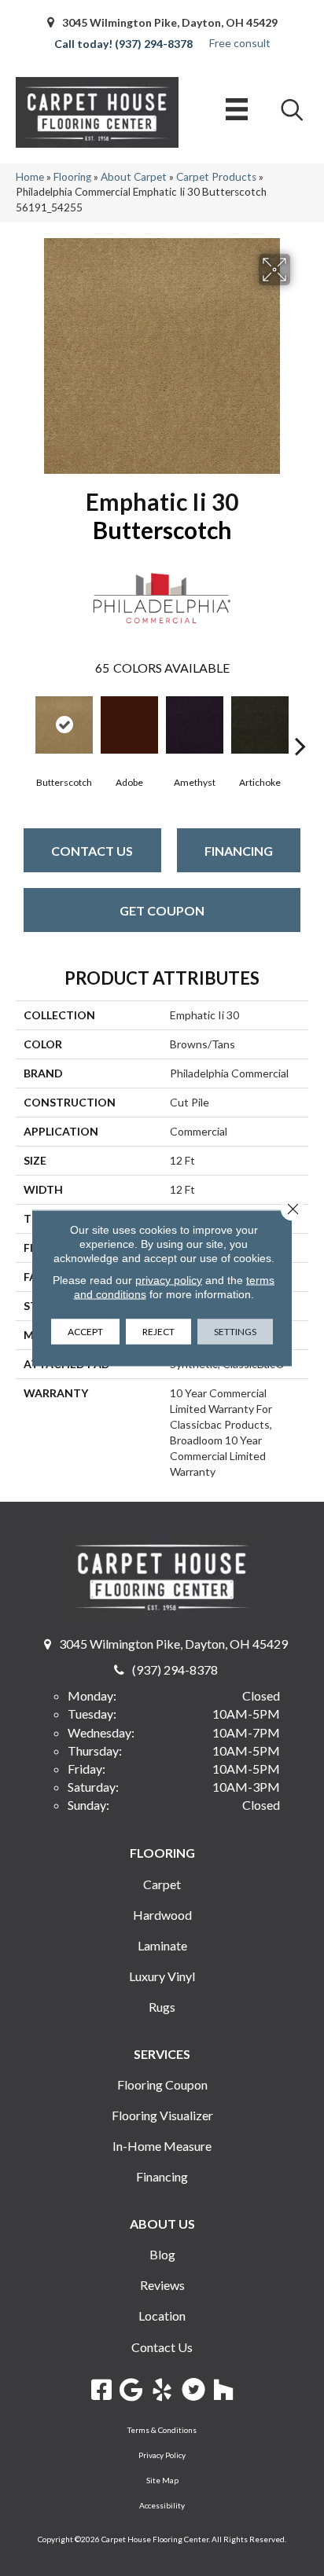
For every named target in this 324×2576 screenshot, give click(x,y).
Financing (239, 851)
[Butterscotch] (64, 725)
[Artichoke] (260, 725)
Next (300, 722)
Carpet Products (216, 177)
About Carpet (134, 177)
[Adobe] (129, 725)
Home (30, 177)
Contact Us (92, 851)
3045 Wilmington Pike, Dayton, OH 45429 (170, 22)
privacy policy (169, 1280)
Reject (158, 1332)
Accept (85, 1332)
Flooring (72, 177)
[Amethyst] (195, 725)
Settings (235, 1332)
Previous (24, 722)
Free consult (240, 43)
